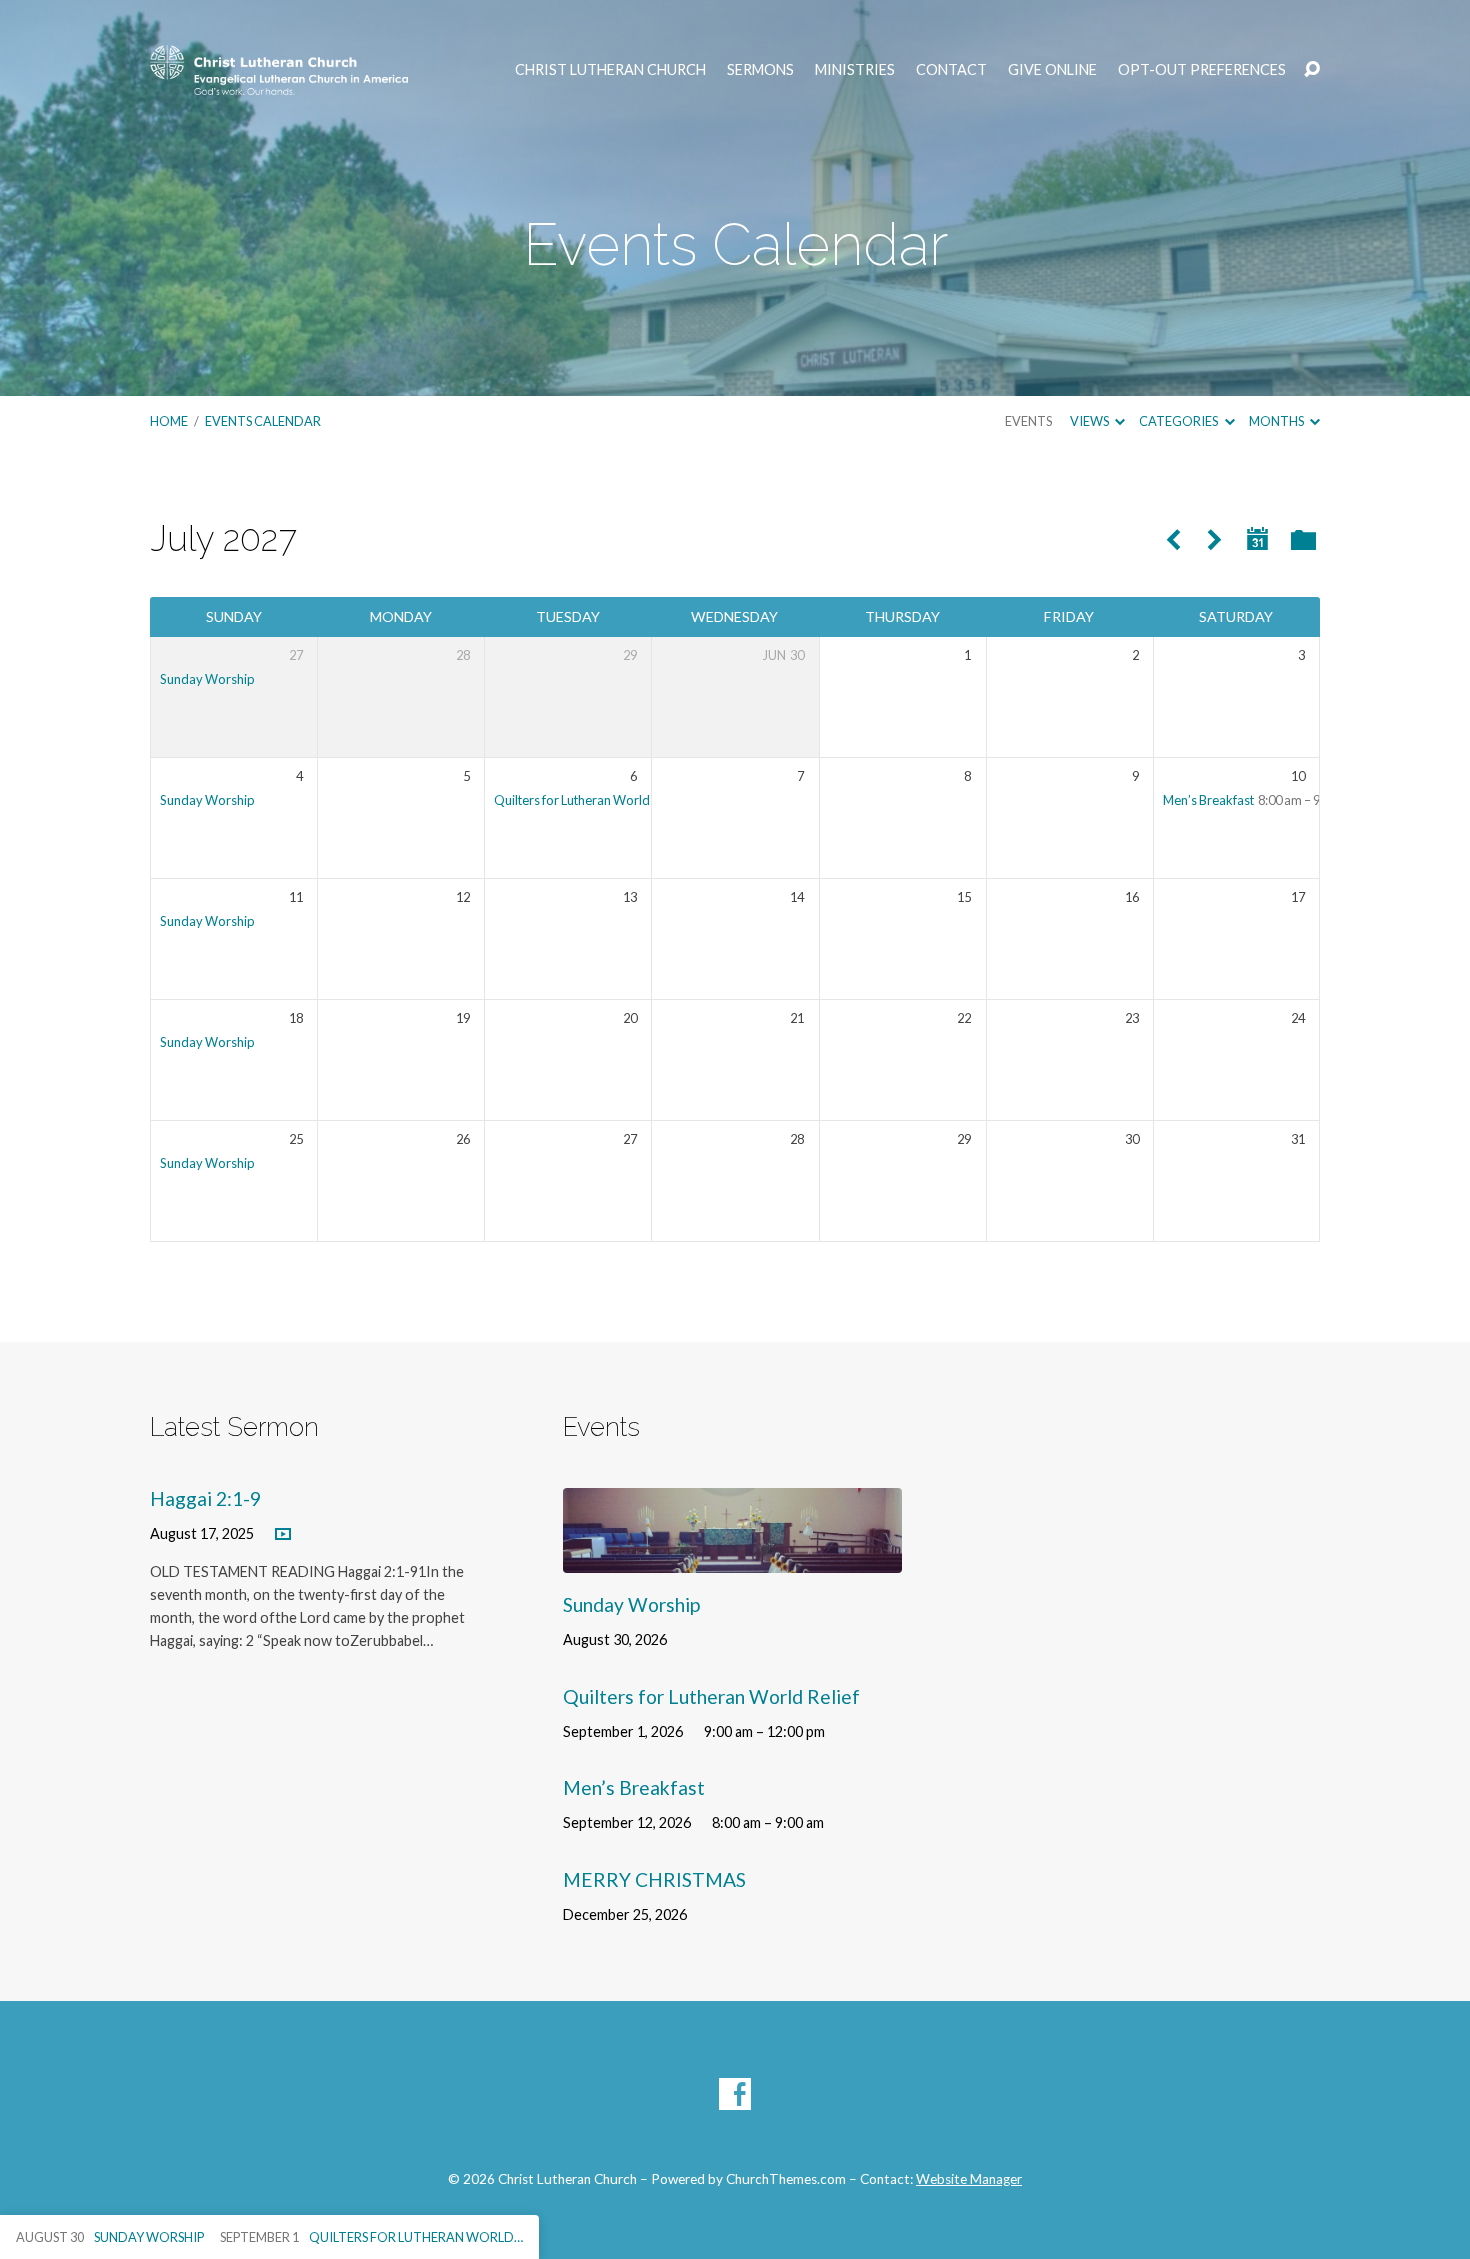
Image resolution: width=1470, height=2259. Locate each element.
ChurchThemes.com (786, 2179)
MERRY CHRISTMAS (654, 1879)
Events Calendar (263, 421)
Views (1090, 421)
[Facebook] (735, 2094)
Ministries (855, 70)
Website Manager (969, 2179)
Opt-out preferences (1202, 70)
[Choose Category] (1303, 541)
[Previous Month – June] (1172, 540)
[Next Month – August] (1214, 540)
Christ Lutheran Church (610, 70)
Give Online (1052, 70)
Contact (951, 70)
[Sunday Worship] (732, 1557)
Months (1277, 421)
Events (1028, 421)
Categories (1179, 421)
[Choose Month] (1258, 539)
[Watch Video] (283, 1535)
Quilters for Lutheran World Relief (589, 800)
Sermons (760, 70)
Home (169, 421)
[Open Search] (1312, 70)
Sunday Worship (207, 679)
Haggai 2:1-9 (205, 1498)
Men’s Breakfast (1208, 800)
